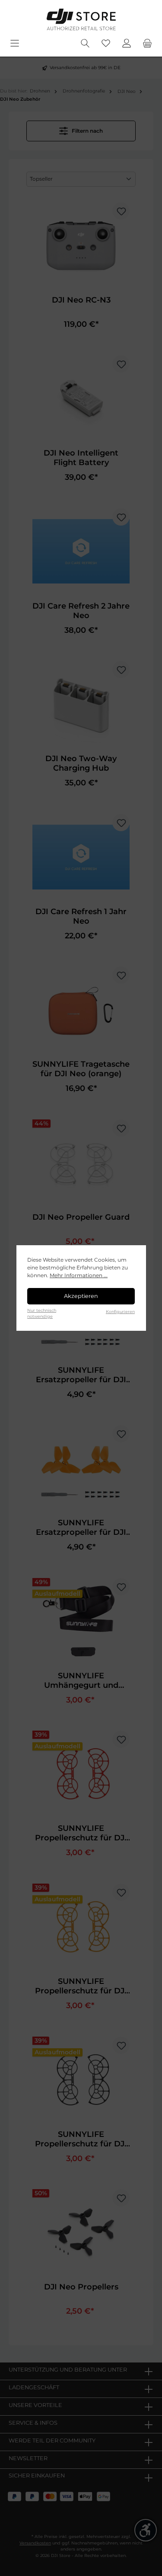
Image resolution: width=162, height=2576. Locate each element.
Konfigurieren (120, 1312)
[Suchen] (85, 43)
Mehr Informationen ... (79, 1275)
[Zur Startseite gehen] (81, 19)
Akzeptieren (81, 1296)
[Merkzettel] (106, 43)
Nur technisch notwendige (42, 1313)
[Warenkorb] (147, 43)
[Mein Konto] (127, 43)
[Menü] (15, 43)
